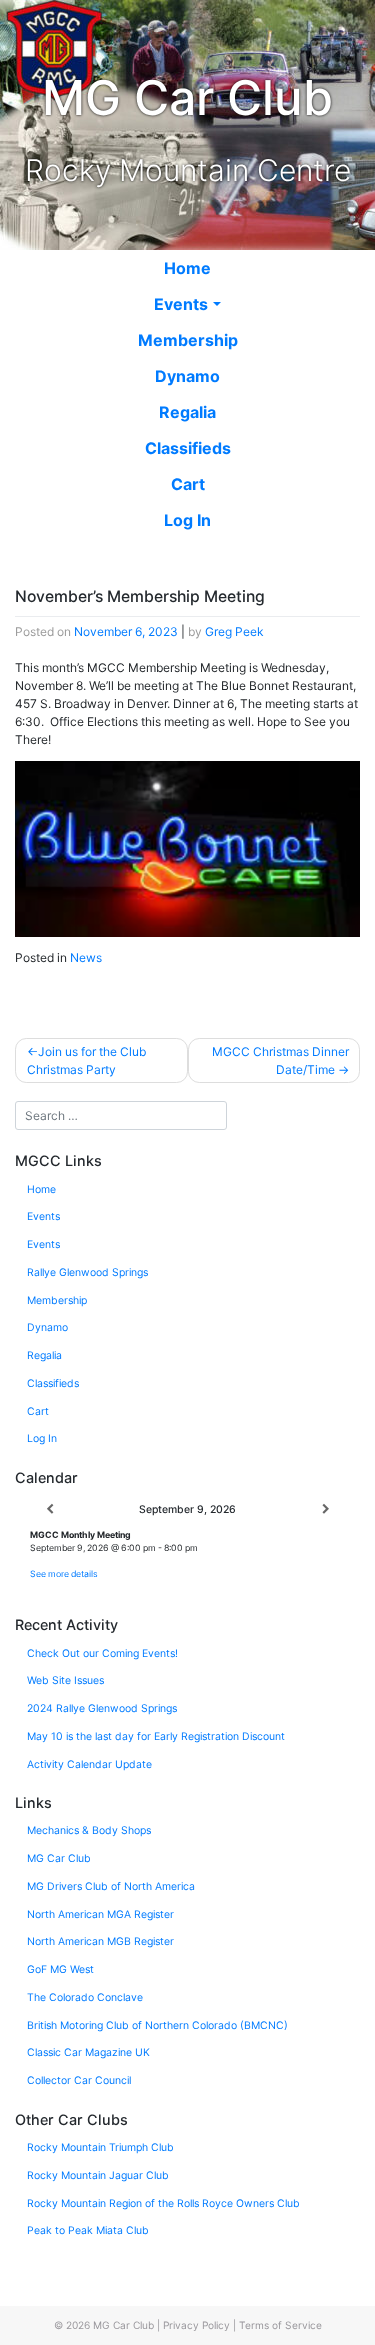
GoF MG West (60, 1969)
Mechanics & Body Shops (89, 1830)
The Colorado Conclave (85, 1997)
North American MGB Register (100, 1941)
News (86, 957)
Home (187, 268)
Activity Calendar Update (89, 1764)
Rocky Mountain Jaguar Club (98, 2175)
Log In (187, 520)
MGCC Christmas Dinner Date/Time (280, 1060)
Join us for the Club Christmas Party (86, 1060)
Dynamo (187, 376)
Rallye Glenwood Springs (87, 1272)
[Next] (325, 1510)
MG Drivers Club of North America (111, 1886)
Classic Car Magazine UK (88, 2052)
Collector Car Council (79, 2080)
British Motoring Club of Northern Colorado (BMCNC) (157, 2025)
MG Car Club (59, 1858)
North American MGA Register (100, 1914)
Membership (188, 340)
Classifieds (188, 448)
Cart (188, 484)
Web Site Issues (65, 1680)
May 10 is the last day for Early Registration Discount (156, 1736)
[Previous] (49, 1510)
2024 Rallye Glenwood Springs (102, 1708)
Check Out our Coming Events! (102, 1653)
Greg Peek (234, 631)
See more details (64, 1573)
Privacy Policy (196, 2325)
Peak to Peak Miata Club (88, 2230)
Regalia (187, 412)
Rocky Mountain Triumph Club (100, 2147)
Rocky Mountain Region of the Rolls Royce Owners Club (163, 2203)
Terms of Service (280, 2325)
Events (181, 304)
